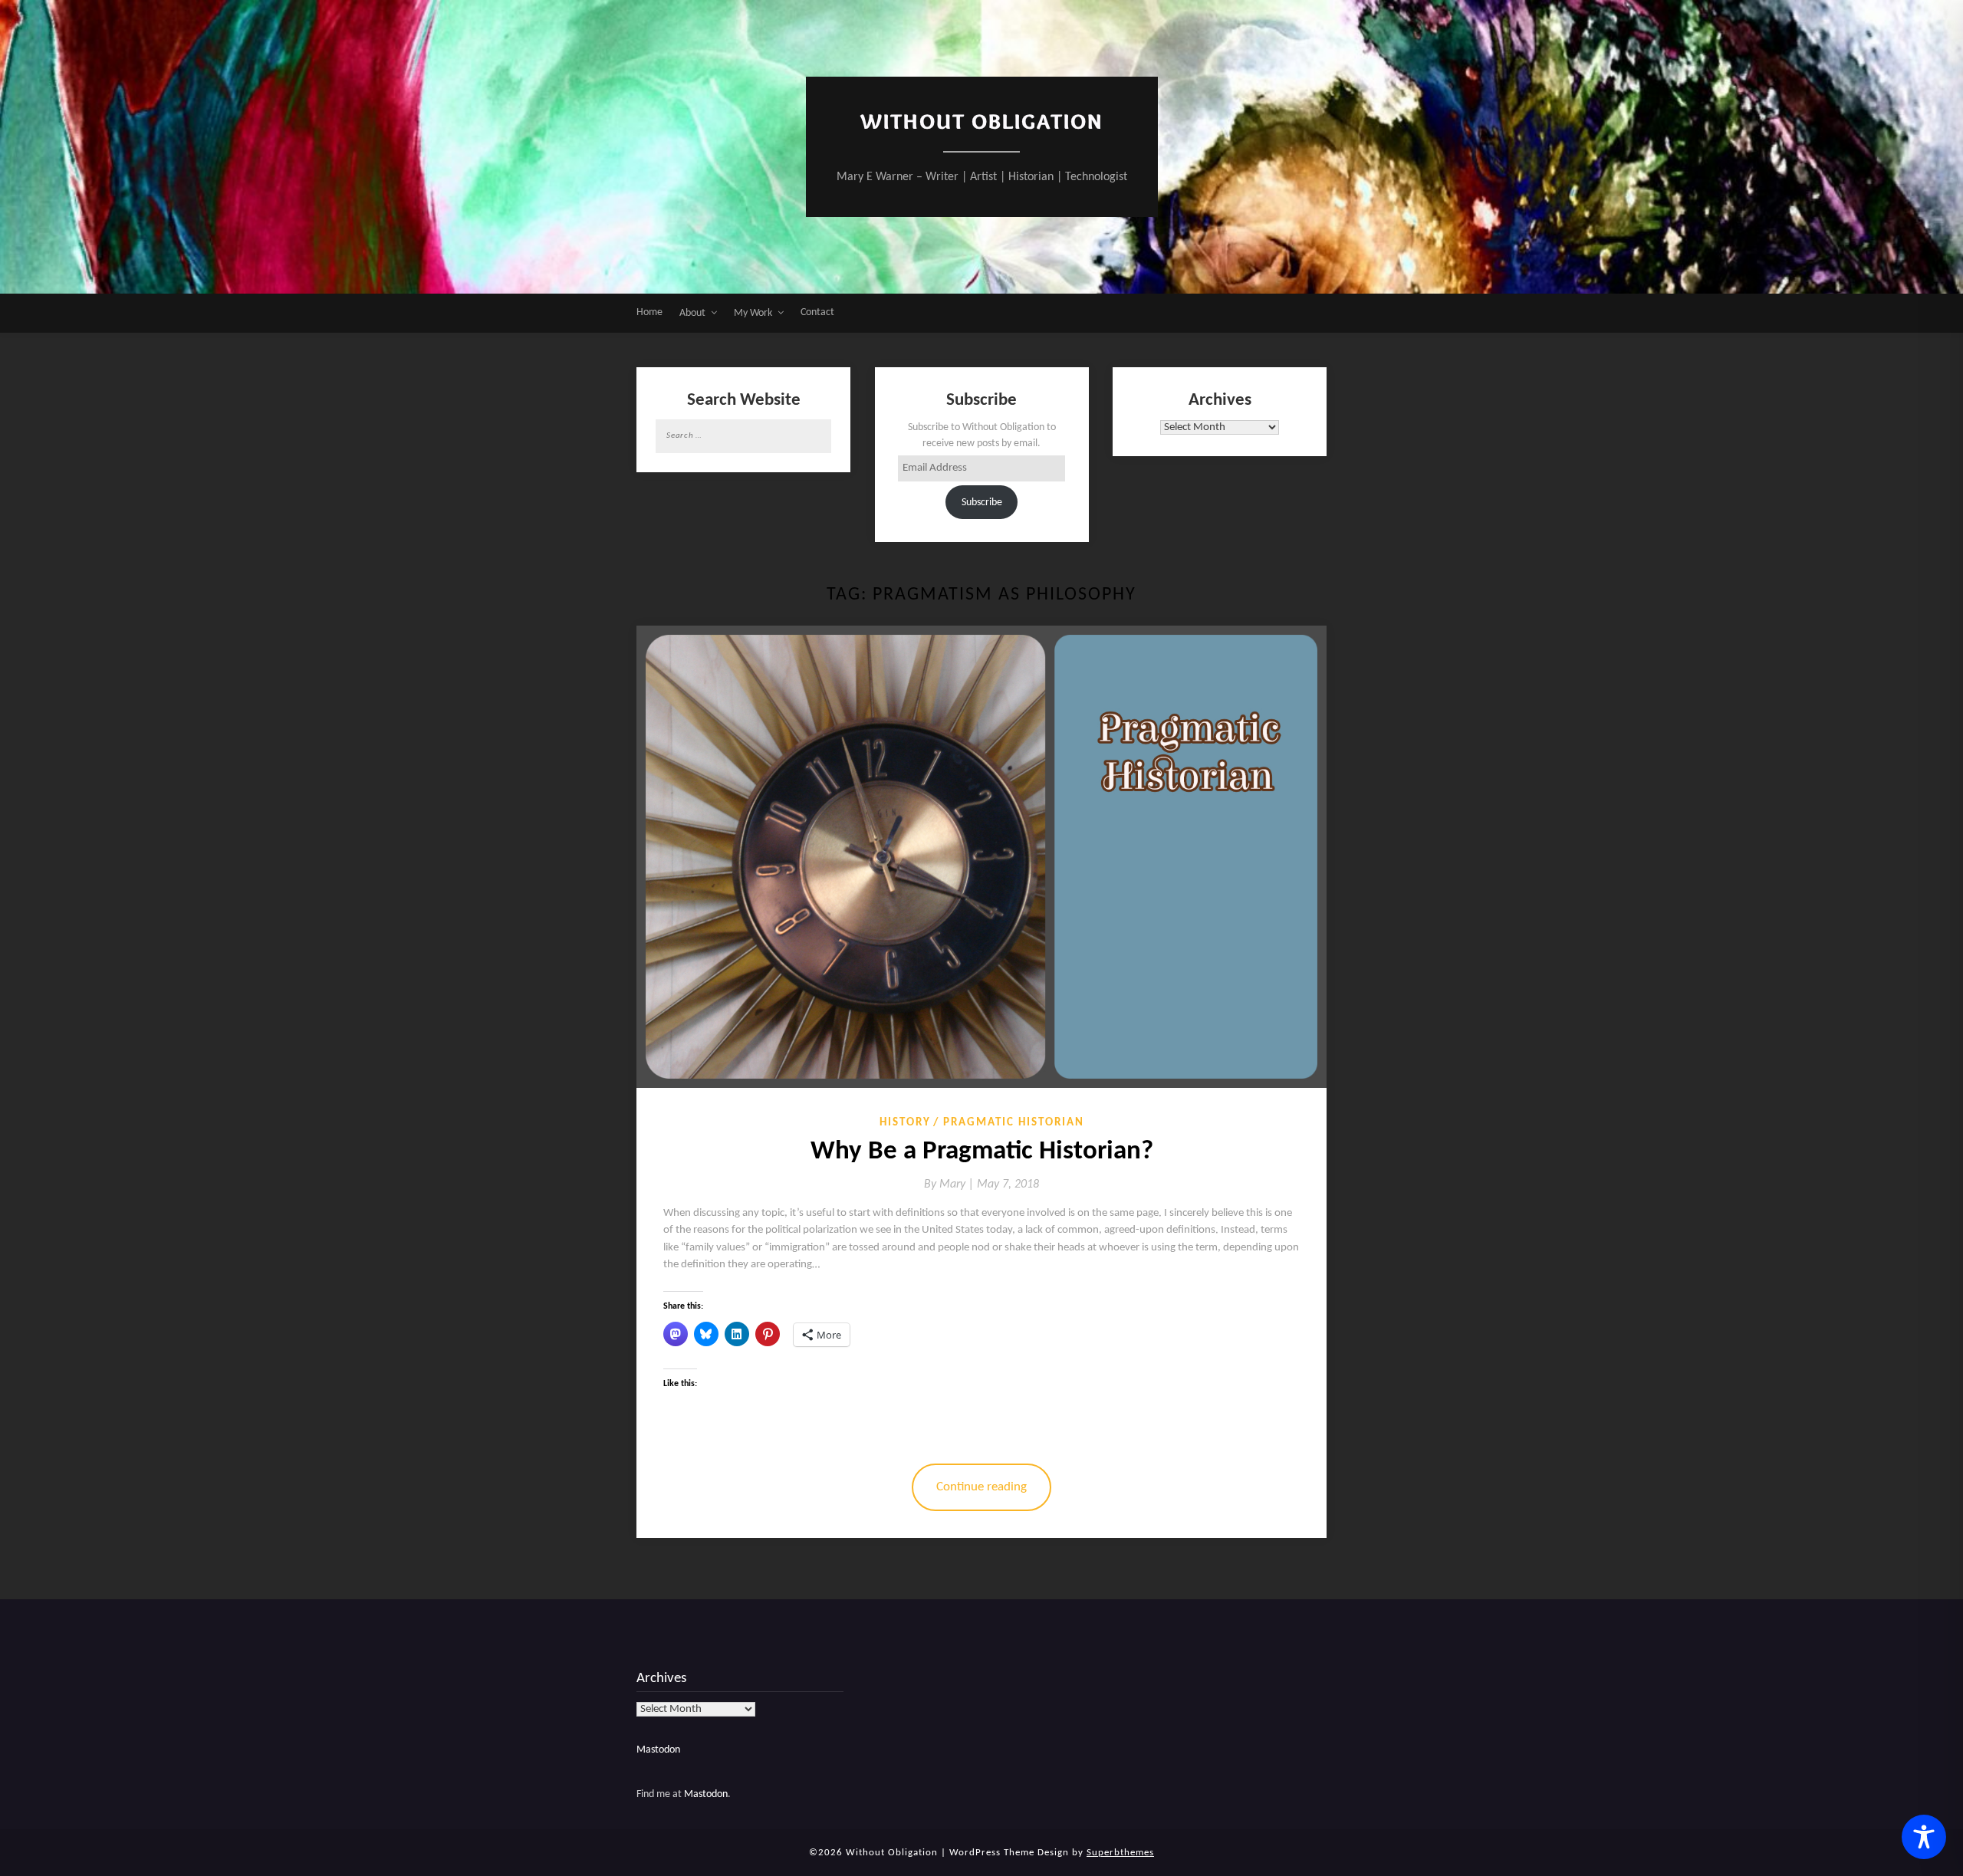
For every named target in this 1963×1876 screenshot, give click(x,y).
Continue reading (981, 1487)
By (950, 1184)
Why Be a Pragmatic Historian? (982, 1152)
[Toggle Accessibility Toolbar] (1924, 1837)
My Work (753, 313)
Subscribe (982, 503)
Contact (817, 312)
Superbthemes (1120, 1853)
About (692, 313)
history (905, 1123)
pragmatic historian (1014, 1123)
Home (649, 312)
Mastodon (658, 1750)
